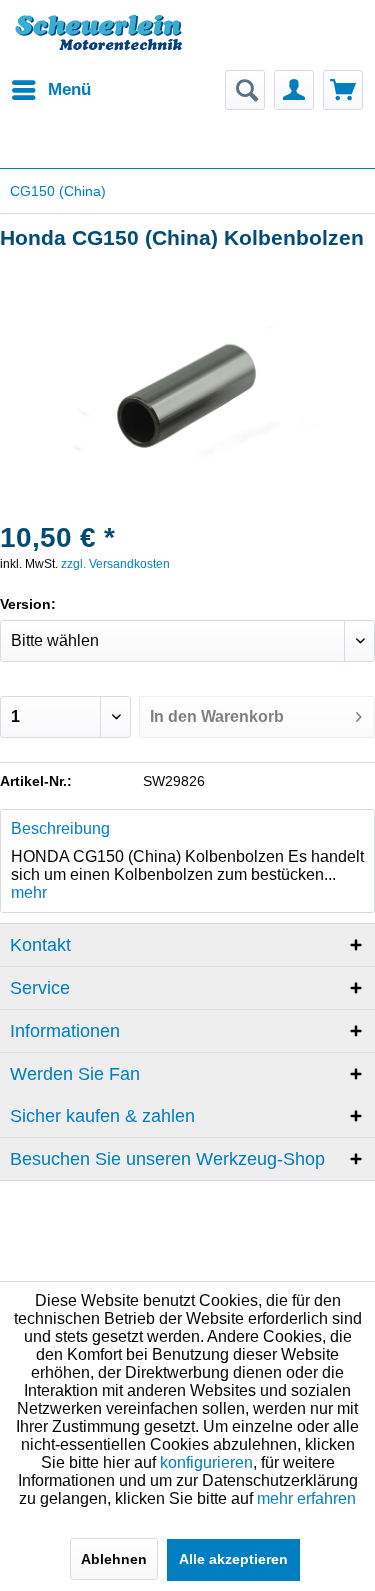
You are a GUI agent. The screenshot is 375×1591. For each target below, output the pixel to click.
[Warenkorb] (343, 90)
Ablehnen (114, 1559)
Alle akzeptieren (233, 1559)
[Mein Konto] (294, 90)
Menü (69, 89)
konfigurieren (206, 1462)
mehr (29, 892)
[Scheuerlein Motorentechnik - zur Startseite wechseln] (99, 45)
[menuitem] (50, 90)
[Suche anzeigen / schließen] (245, 90)
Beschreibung (60, 828)
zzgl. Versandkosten (115, 564)
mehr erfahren (306, 1498)
